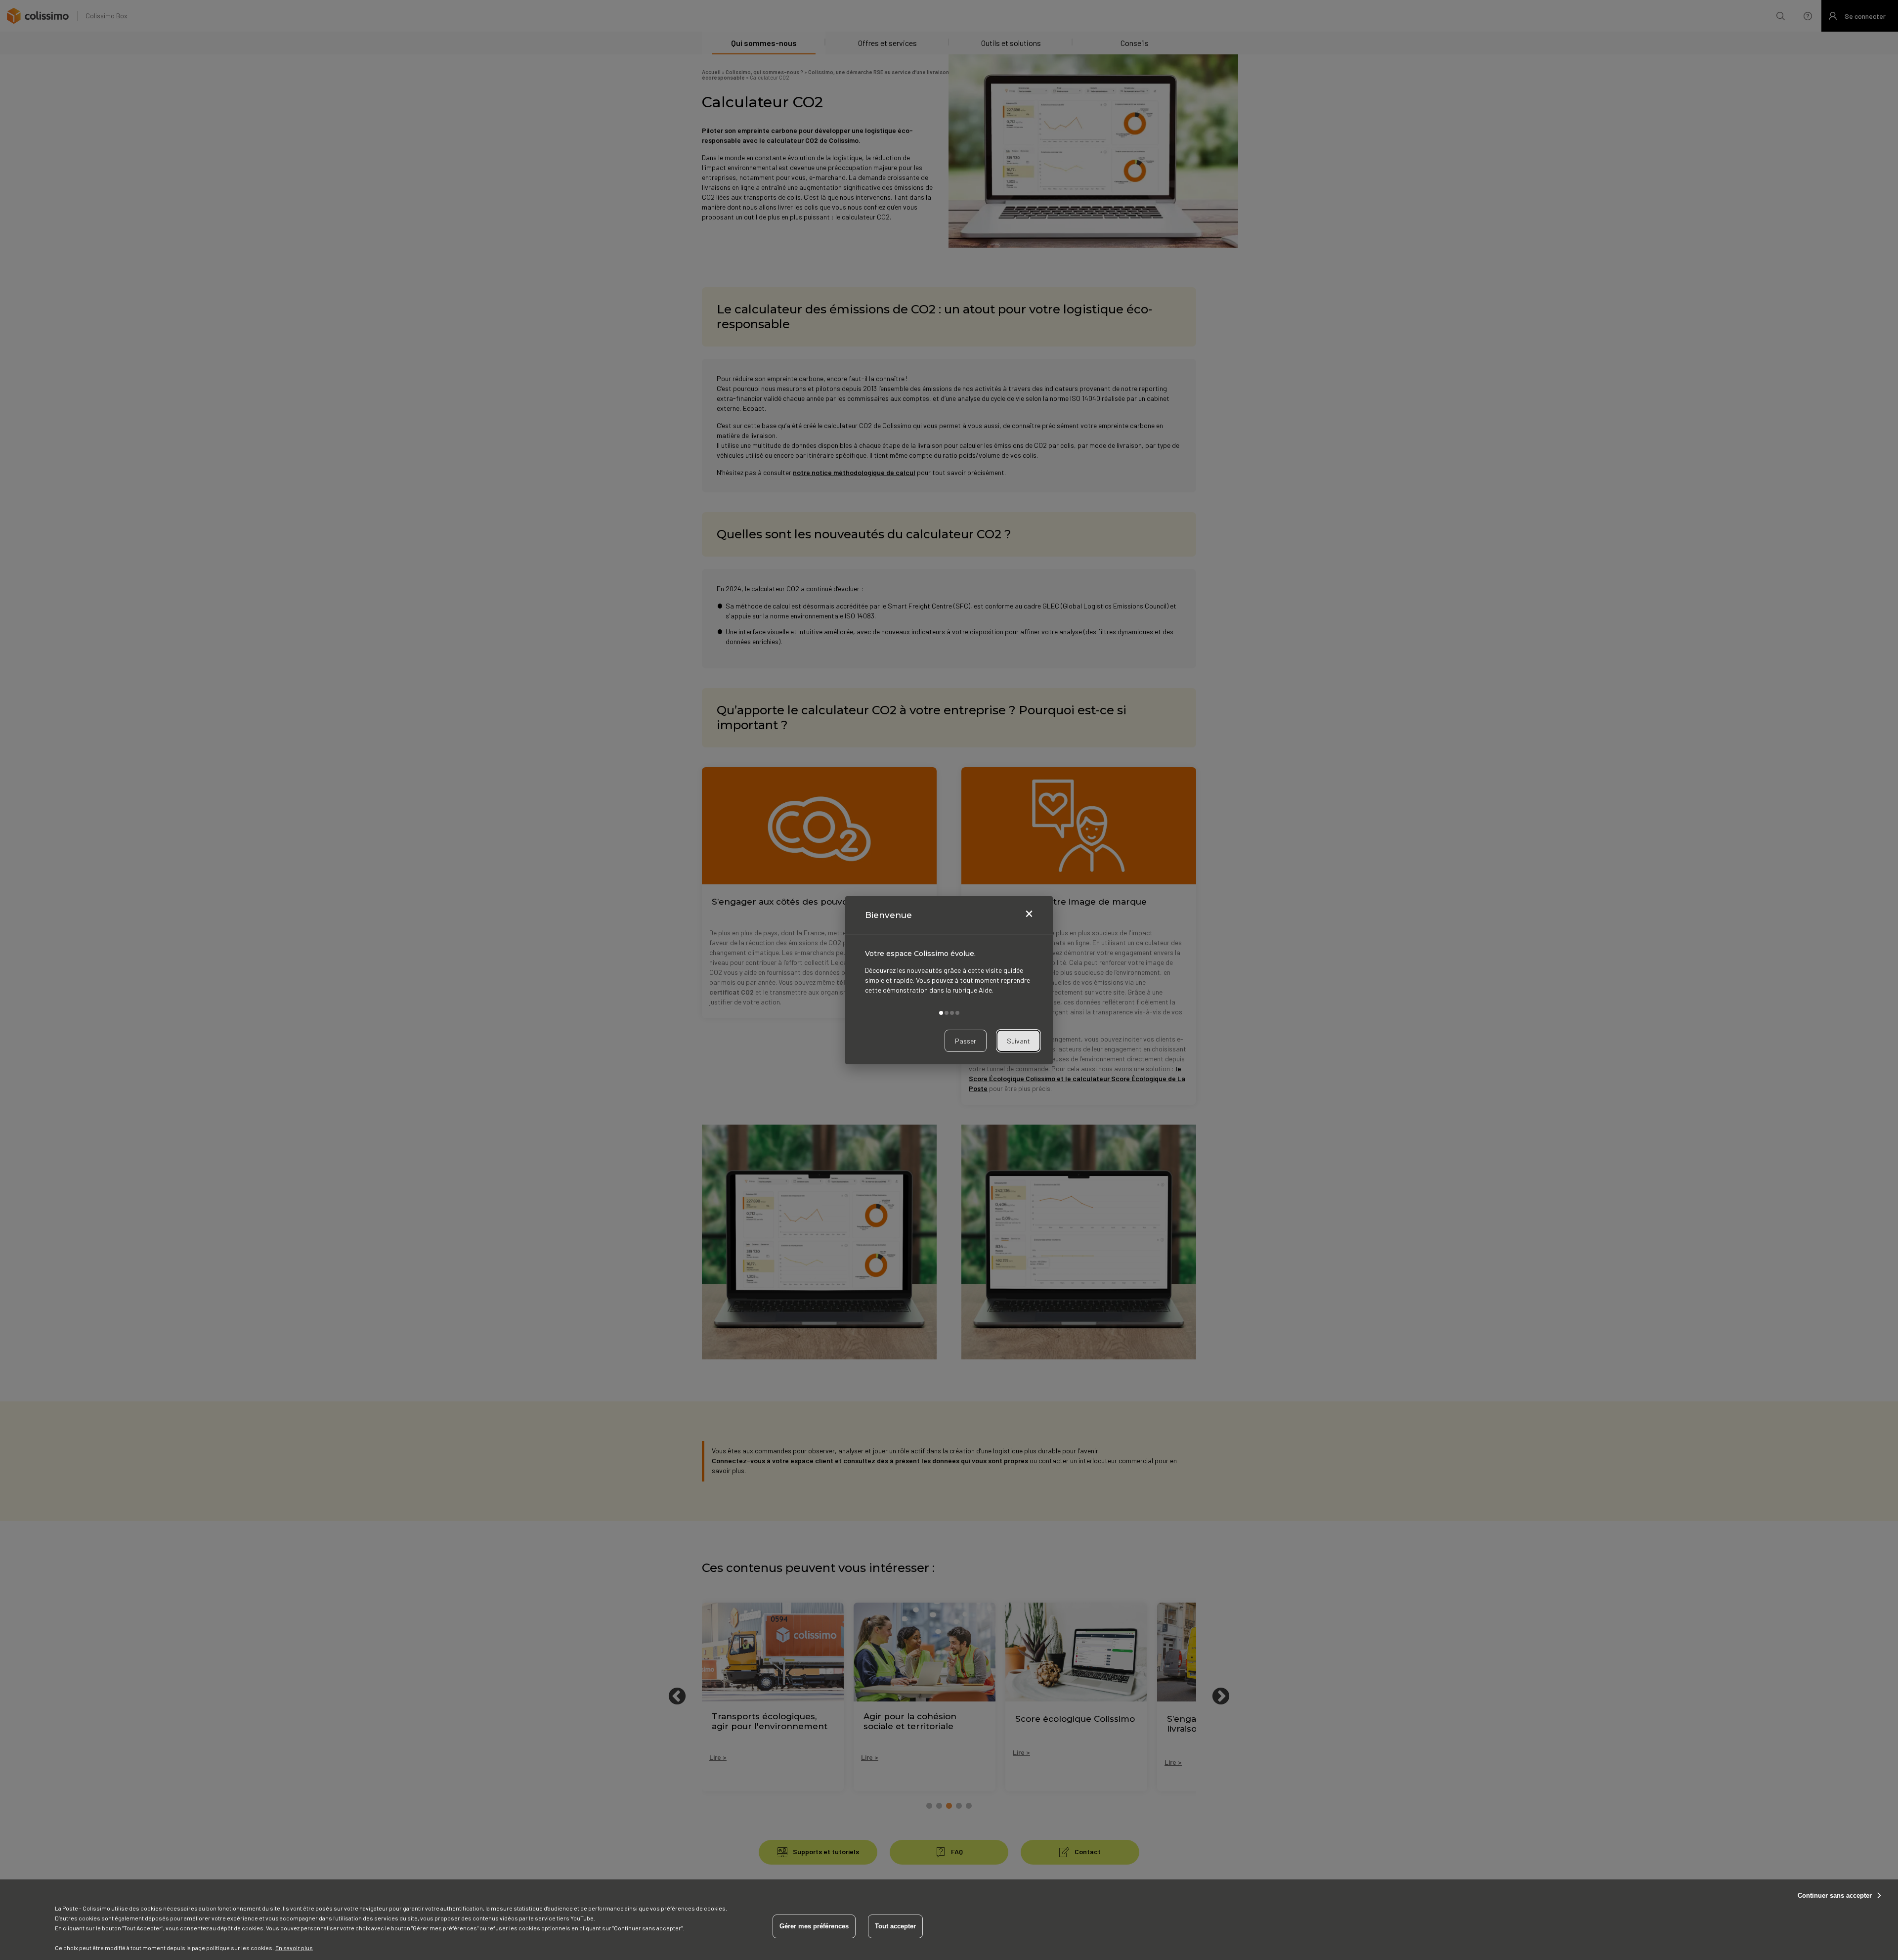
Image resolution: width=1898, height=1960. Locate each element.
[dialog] (949, 980)
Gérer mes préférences (814, 1926)
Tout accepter (895, 1926)
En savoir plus (294, 1948)
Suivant (1018, 1040)
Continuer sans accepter (1835, 1895)
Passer (966, 1040)
